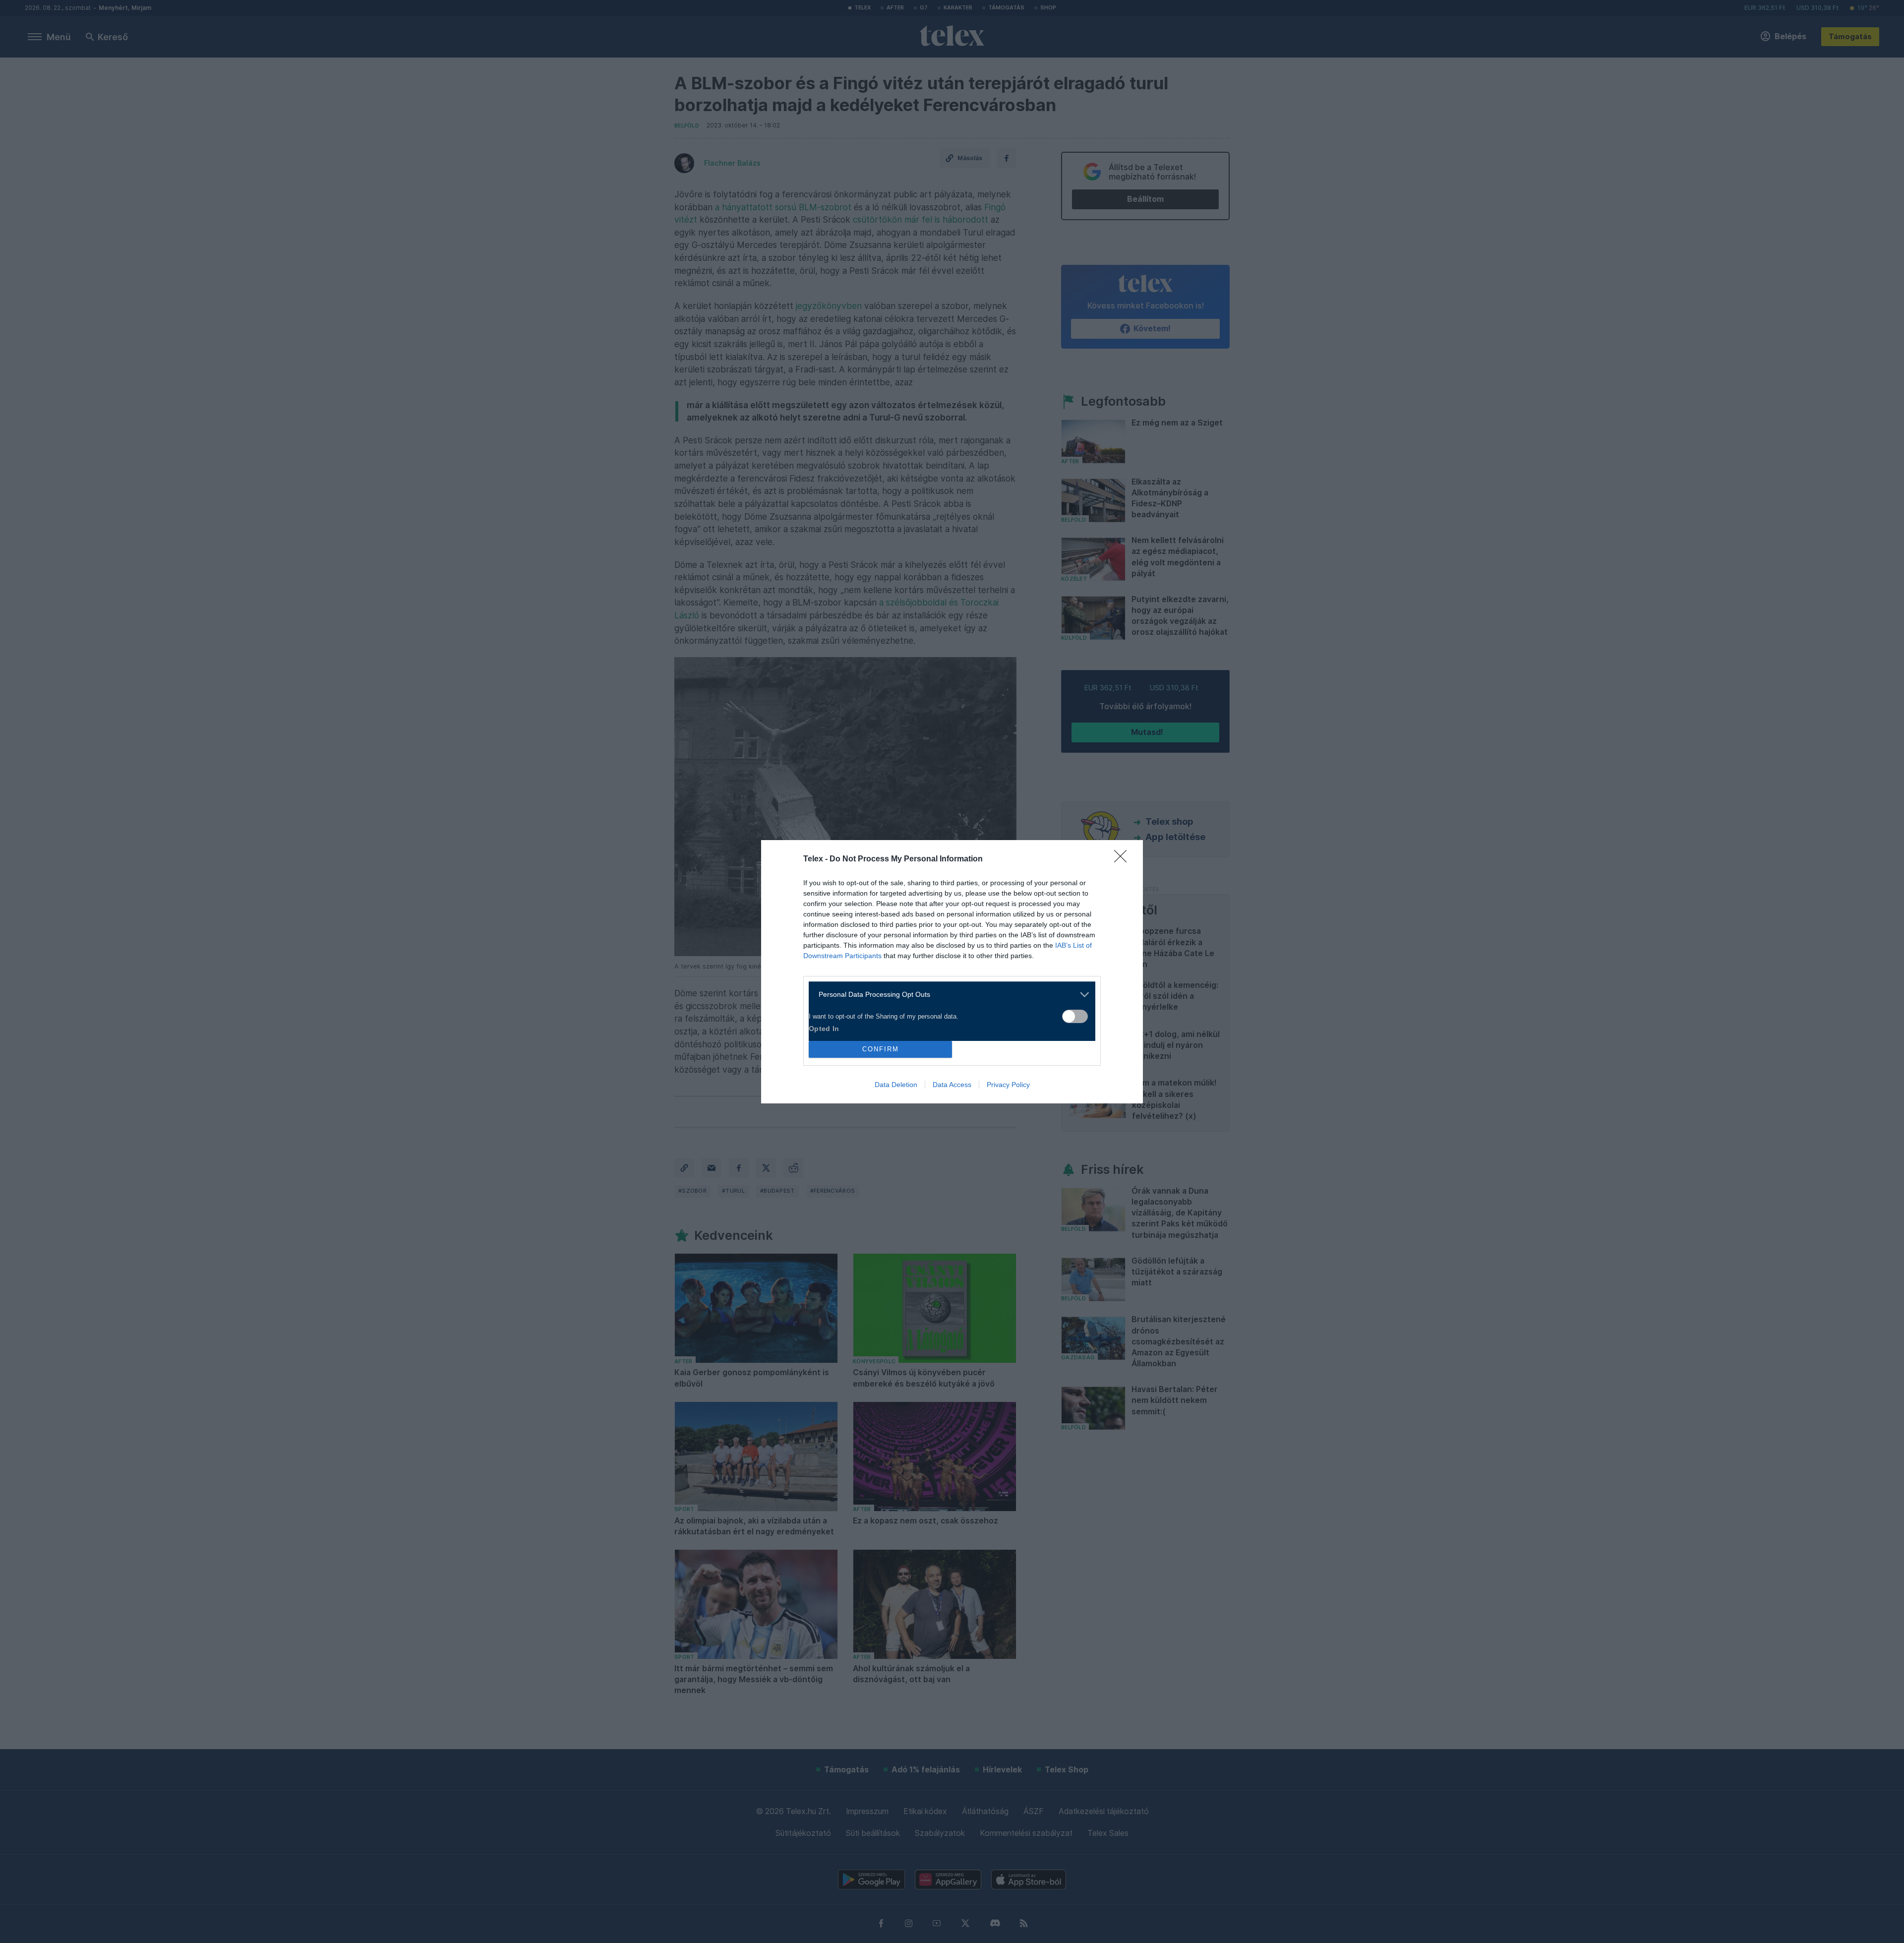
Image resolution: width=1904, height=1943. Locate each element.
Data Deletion (896, 1085)
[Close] (1124, 859)
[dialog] (952, 972)
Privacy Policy (1008, 1085)
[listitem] (948, 995)
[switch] (1075, 1016)
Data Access (952, 1085)
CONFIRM (881, 1049)
